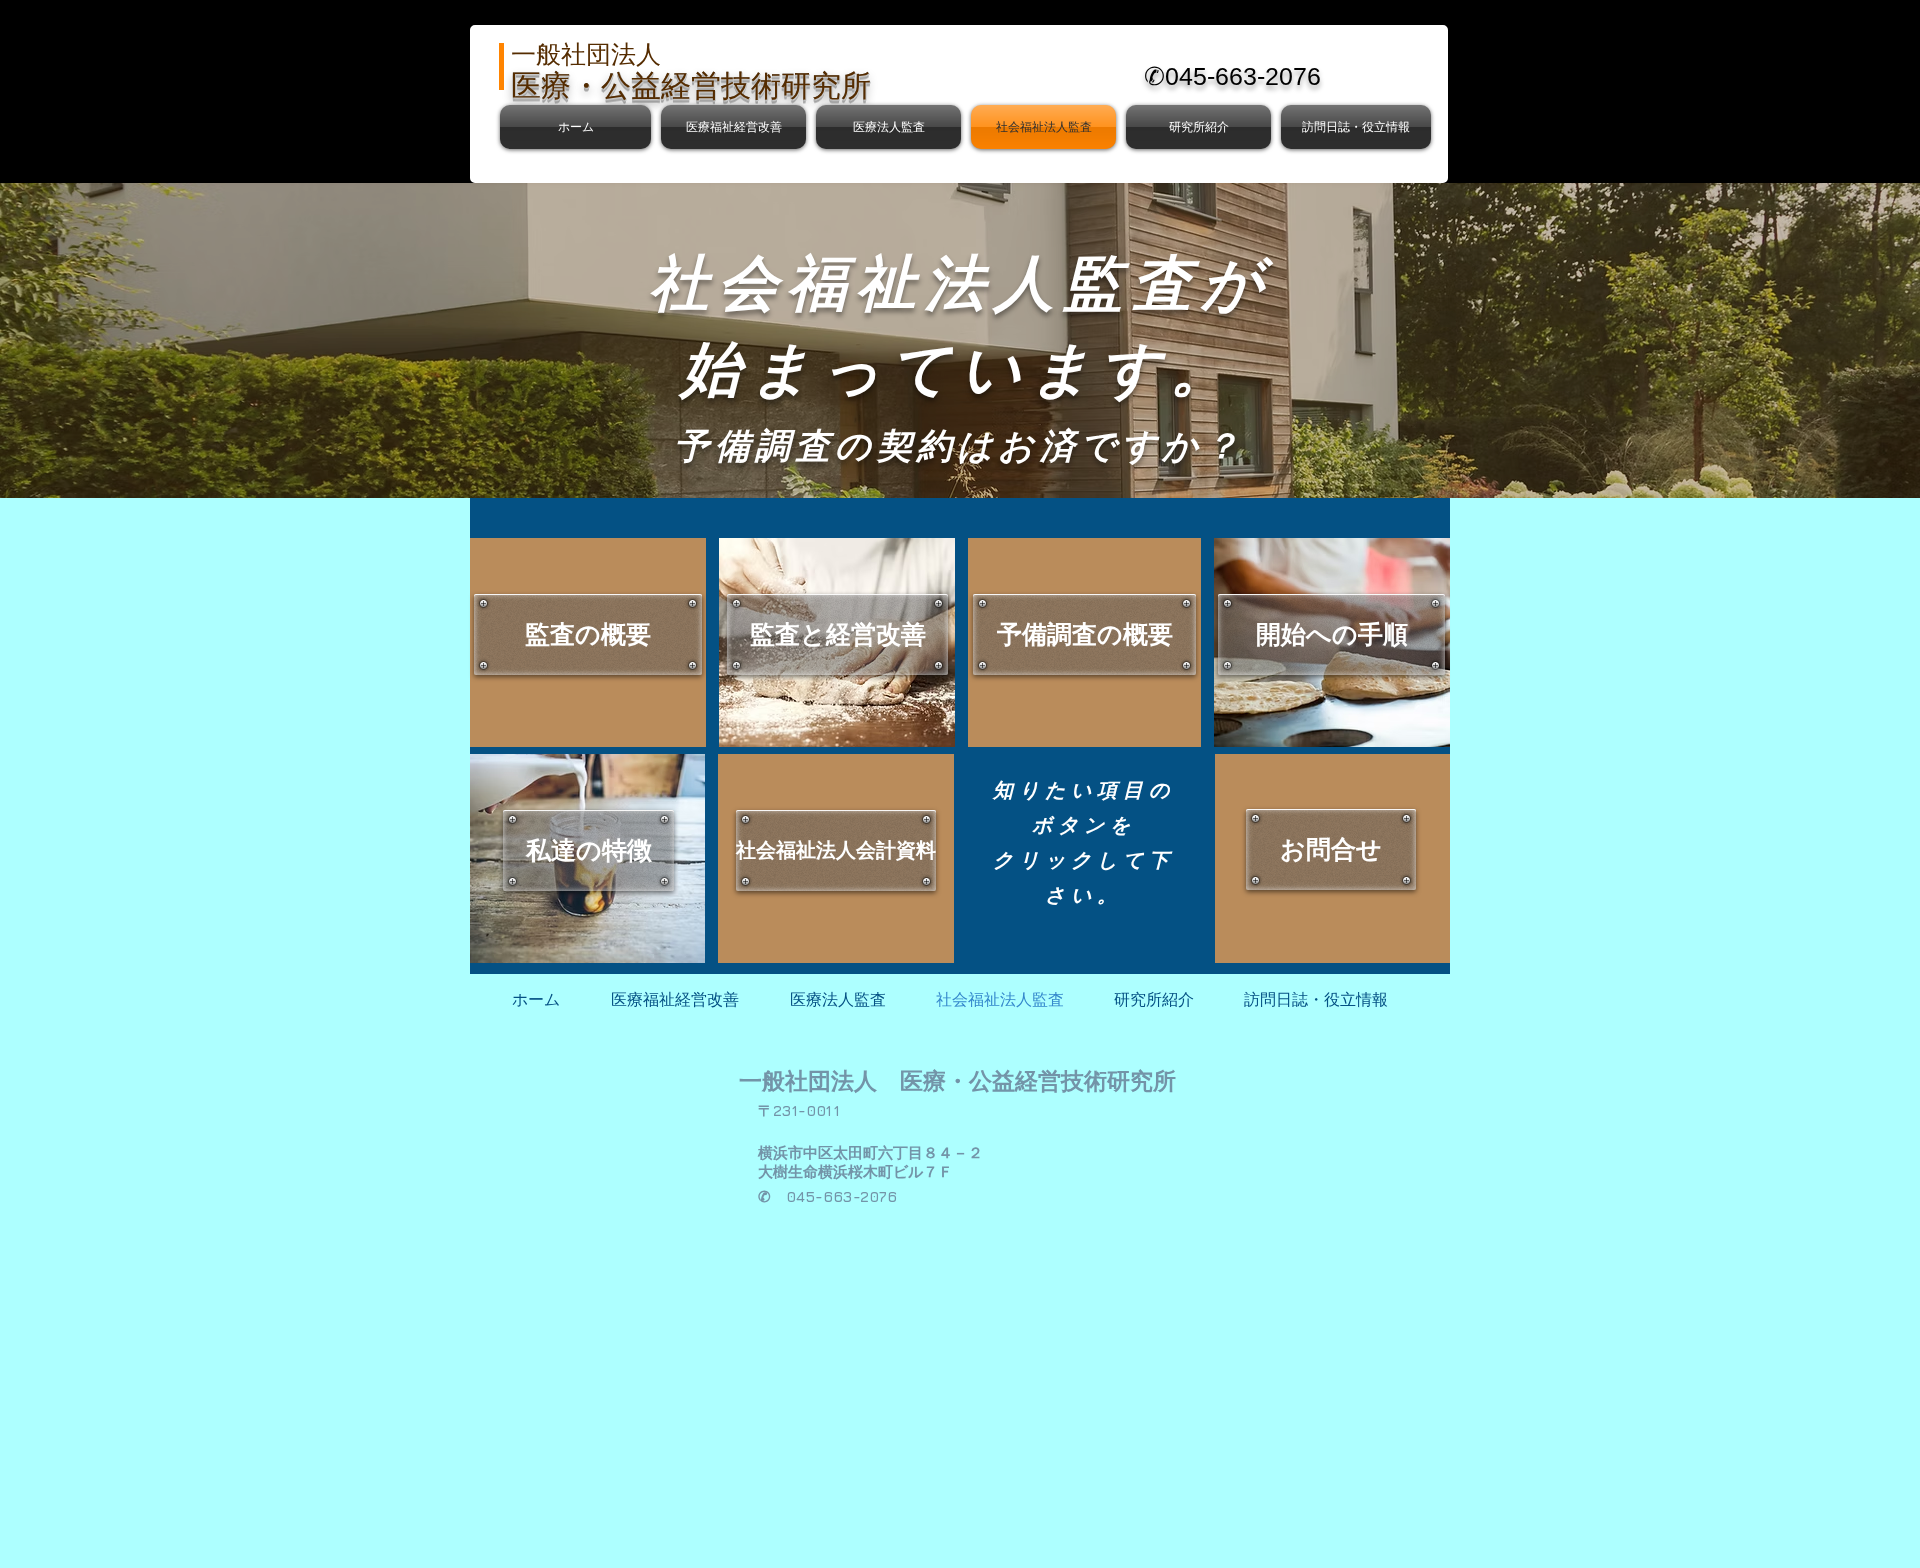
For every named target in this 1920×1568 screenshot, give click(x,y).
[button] (733, 127)
